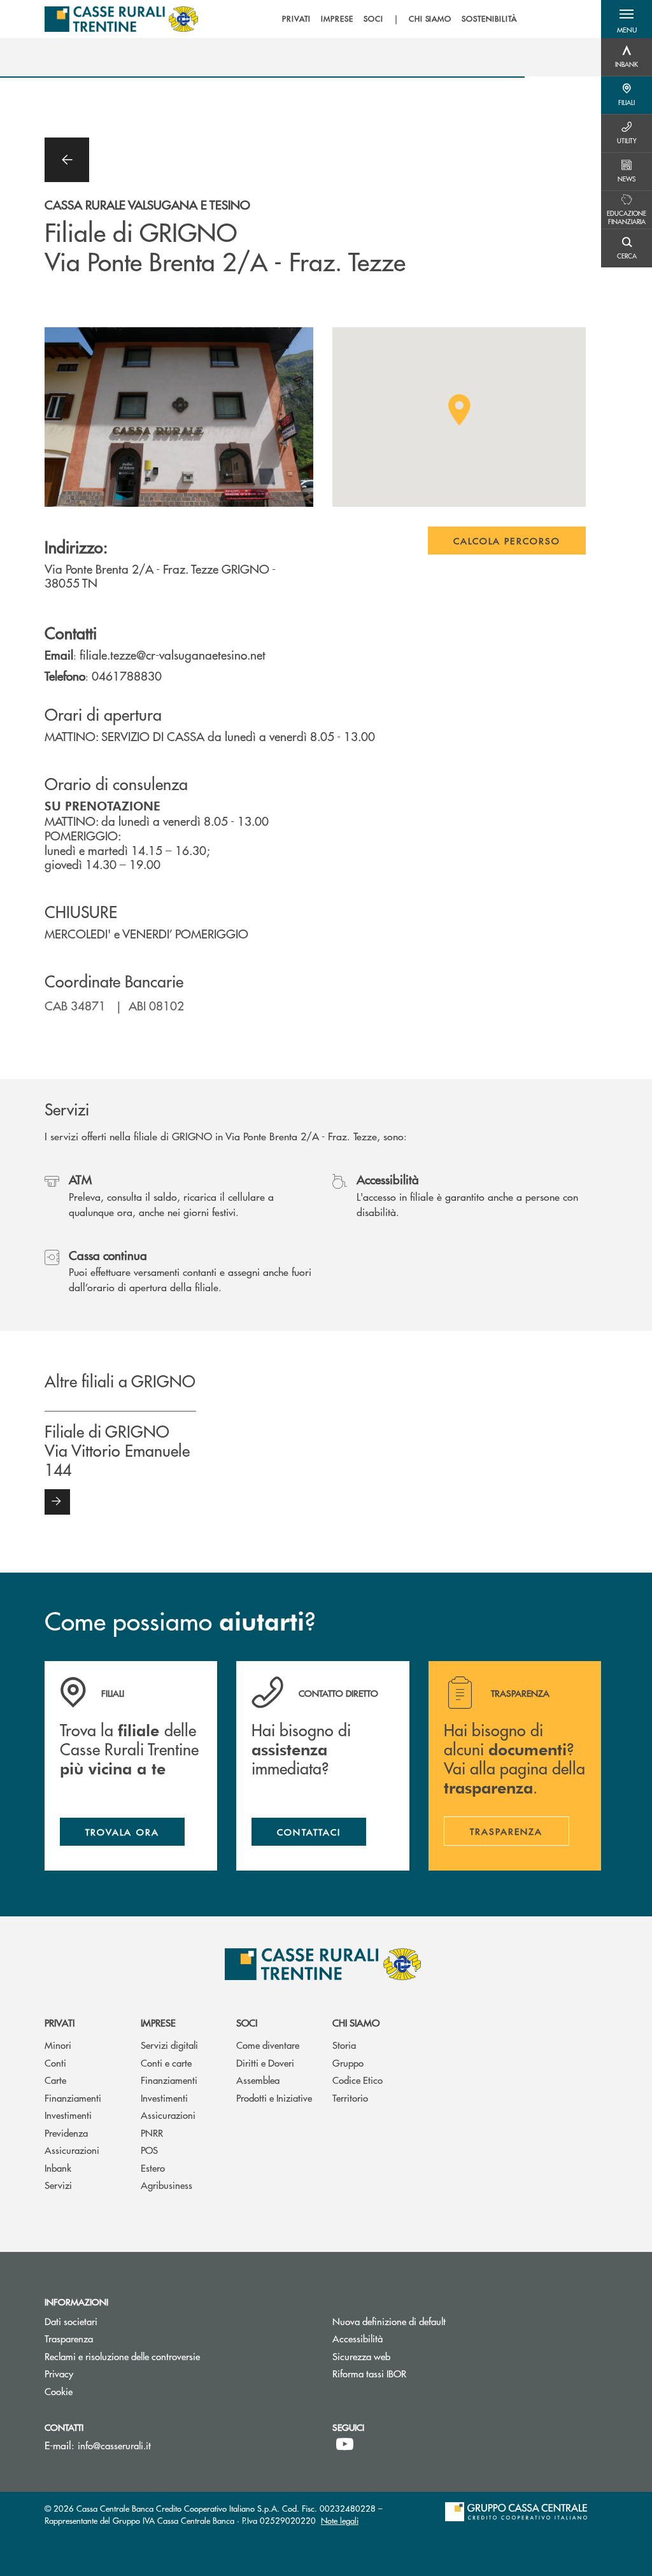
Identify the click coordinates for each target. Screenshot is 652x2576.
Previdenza (66, 2133)
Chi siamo (356, 2022)
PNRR (152, 2133)
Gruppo (348, 2063)
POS (149, 2150)
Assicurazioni (72, 2150)
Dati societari (71, 2321)
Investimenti (68, 2115)
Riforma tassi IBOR (417, 2373)
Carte (55, 2080)
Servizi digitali (169, 2045)
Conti (55, 2063)
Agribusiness (167, 2185)
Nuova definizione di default (389, 2321)
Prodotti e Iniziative (274, 2098)
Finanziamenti (73, 2098)
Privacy (59, 2373)
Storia (344, 2045)
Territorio (350, 2098)
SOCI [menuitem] (373, 19)
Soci (247, 2022)
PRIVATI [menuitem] (296, 19)
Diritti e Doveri (265, 2063)
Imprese (158, 2022)
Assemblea (258, 2080)
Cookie (59, 2391)
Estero (153, 2168)
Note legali (340, 2520)
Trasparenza (69, 2338)
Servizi (58, 2185)
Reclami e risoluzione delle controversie (170, 2356)
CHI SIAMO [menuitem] (430, 19)
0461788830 (127, 676)
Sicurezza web (361, 2356)
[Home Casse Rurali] (121, 19)
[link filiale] (57, 1502)
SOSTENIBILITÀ (489, 19)
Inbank (58, 2168)
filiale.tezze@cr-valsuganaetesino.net (173, 655)
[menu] (399, 19)
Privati (60, 2022)
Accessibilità (358, 2338)
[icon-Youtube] (345, 2444)
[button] (627, 19)
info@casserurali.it (114, 2445)
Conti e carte (166, 2063)
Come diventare (268, 2045)
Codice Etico (358, 2080)
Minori (58, 2045)
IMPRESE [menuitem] (337, 19)
